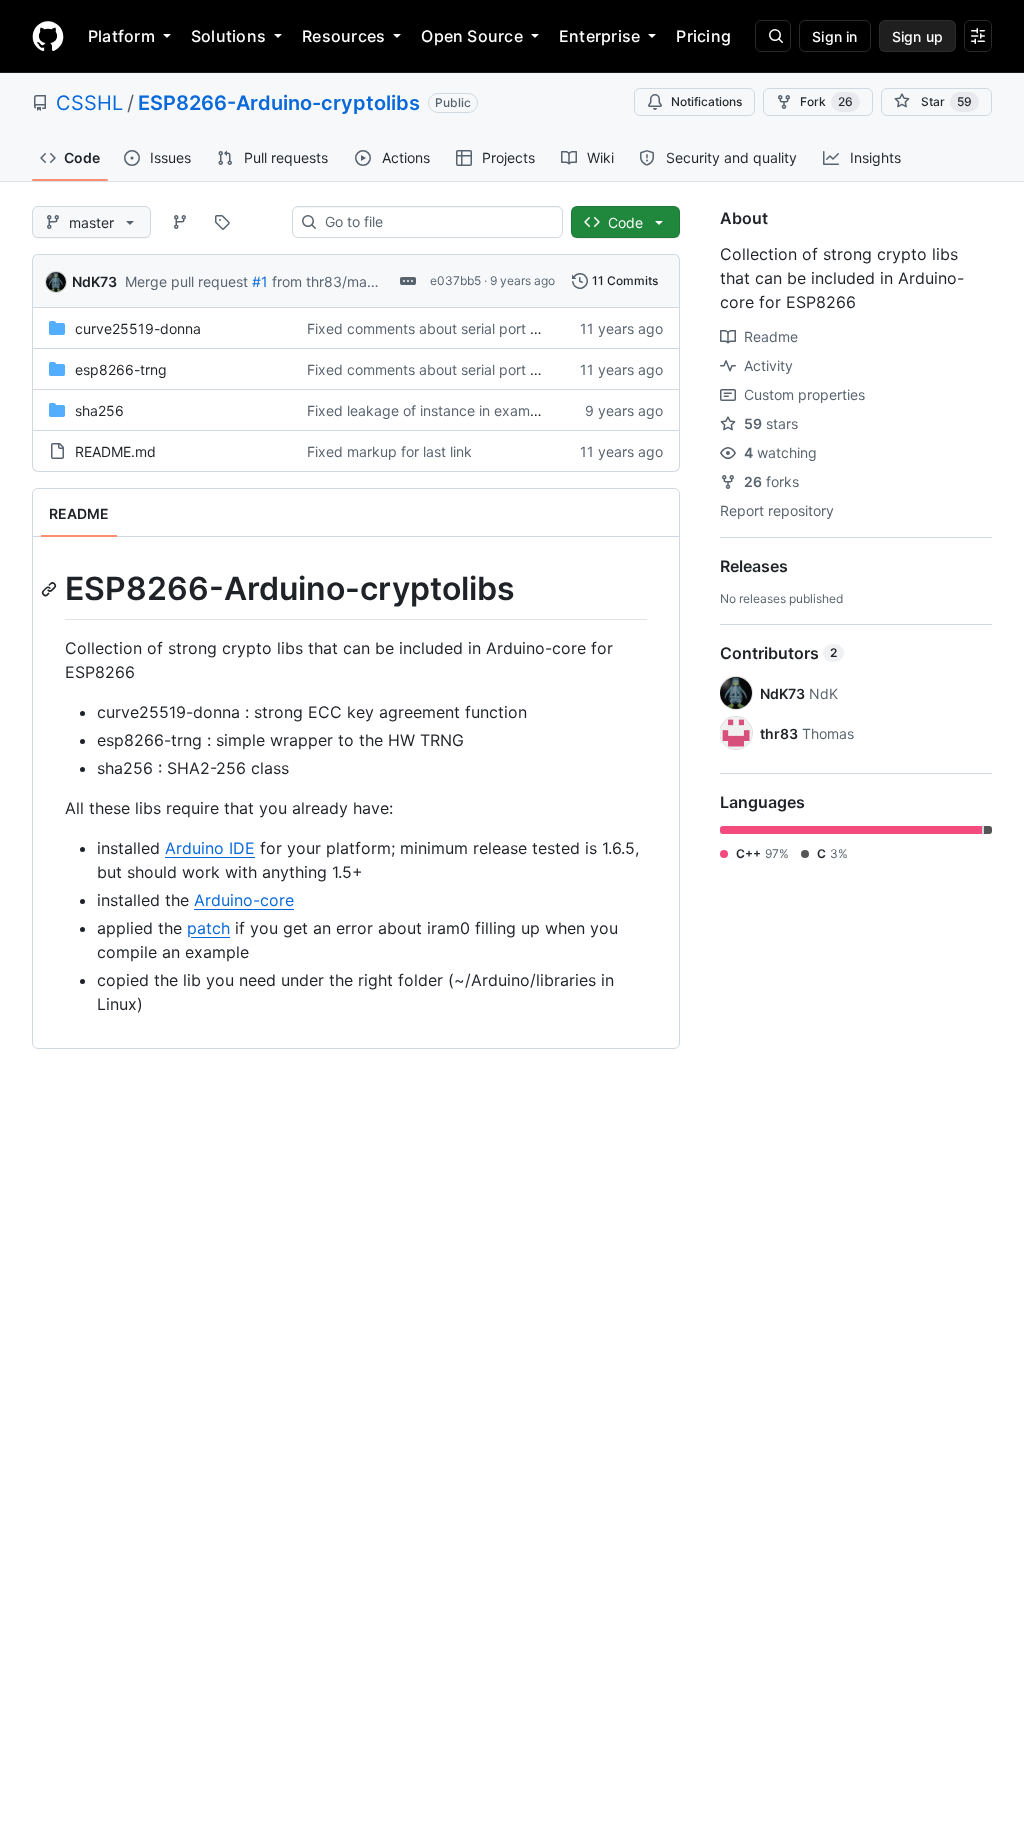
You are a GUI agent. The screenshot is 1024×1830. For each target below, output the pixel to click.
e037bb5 (455, 280)
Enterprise (599, 36)
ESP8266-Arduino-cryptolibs (279, 103)
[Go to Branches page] (180, 222)
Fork (826, 101)
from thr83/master (332, 281)
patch (208, 928)
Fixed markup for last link (389, 451)
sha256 (99, 410)
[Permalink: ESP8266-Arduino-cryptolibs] (51, 589)
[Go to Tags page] (222, 222)
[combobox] (435, 222)
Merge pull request (186, 281)
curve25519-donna (138, 328)
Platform (121, 36)
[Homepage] (48, 36)
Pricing (703, 36)
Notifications (706, 101)
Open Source (472, 36)
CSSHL (89, 103)
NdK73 (94, 281)
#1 (260, 281)
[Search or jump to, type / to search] (773, 36)
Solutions (228, 36)
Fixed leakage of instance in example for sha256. (468, 410)
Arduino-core (244, 900)
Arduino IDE (210, 848)
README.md (115, 451)
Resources (343, 36)
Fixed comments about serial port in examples (457, 328)
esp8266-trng (121, 369)
